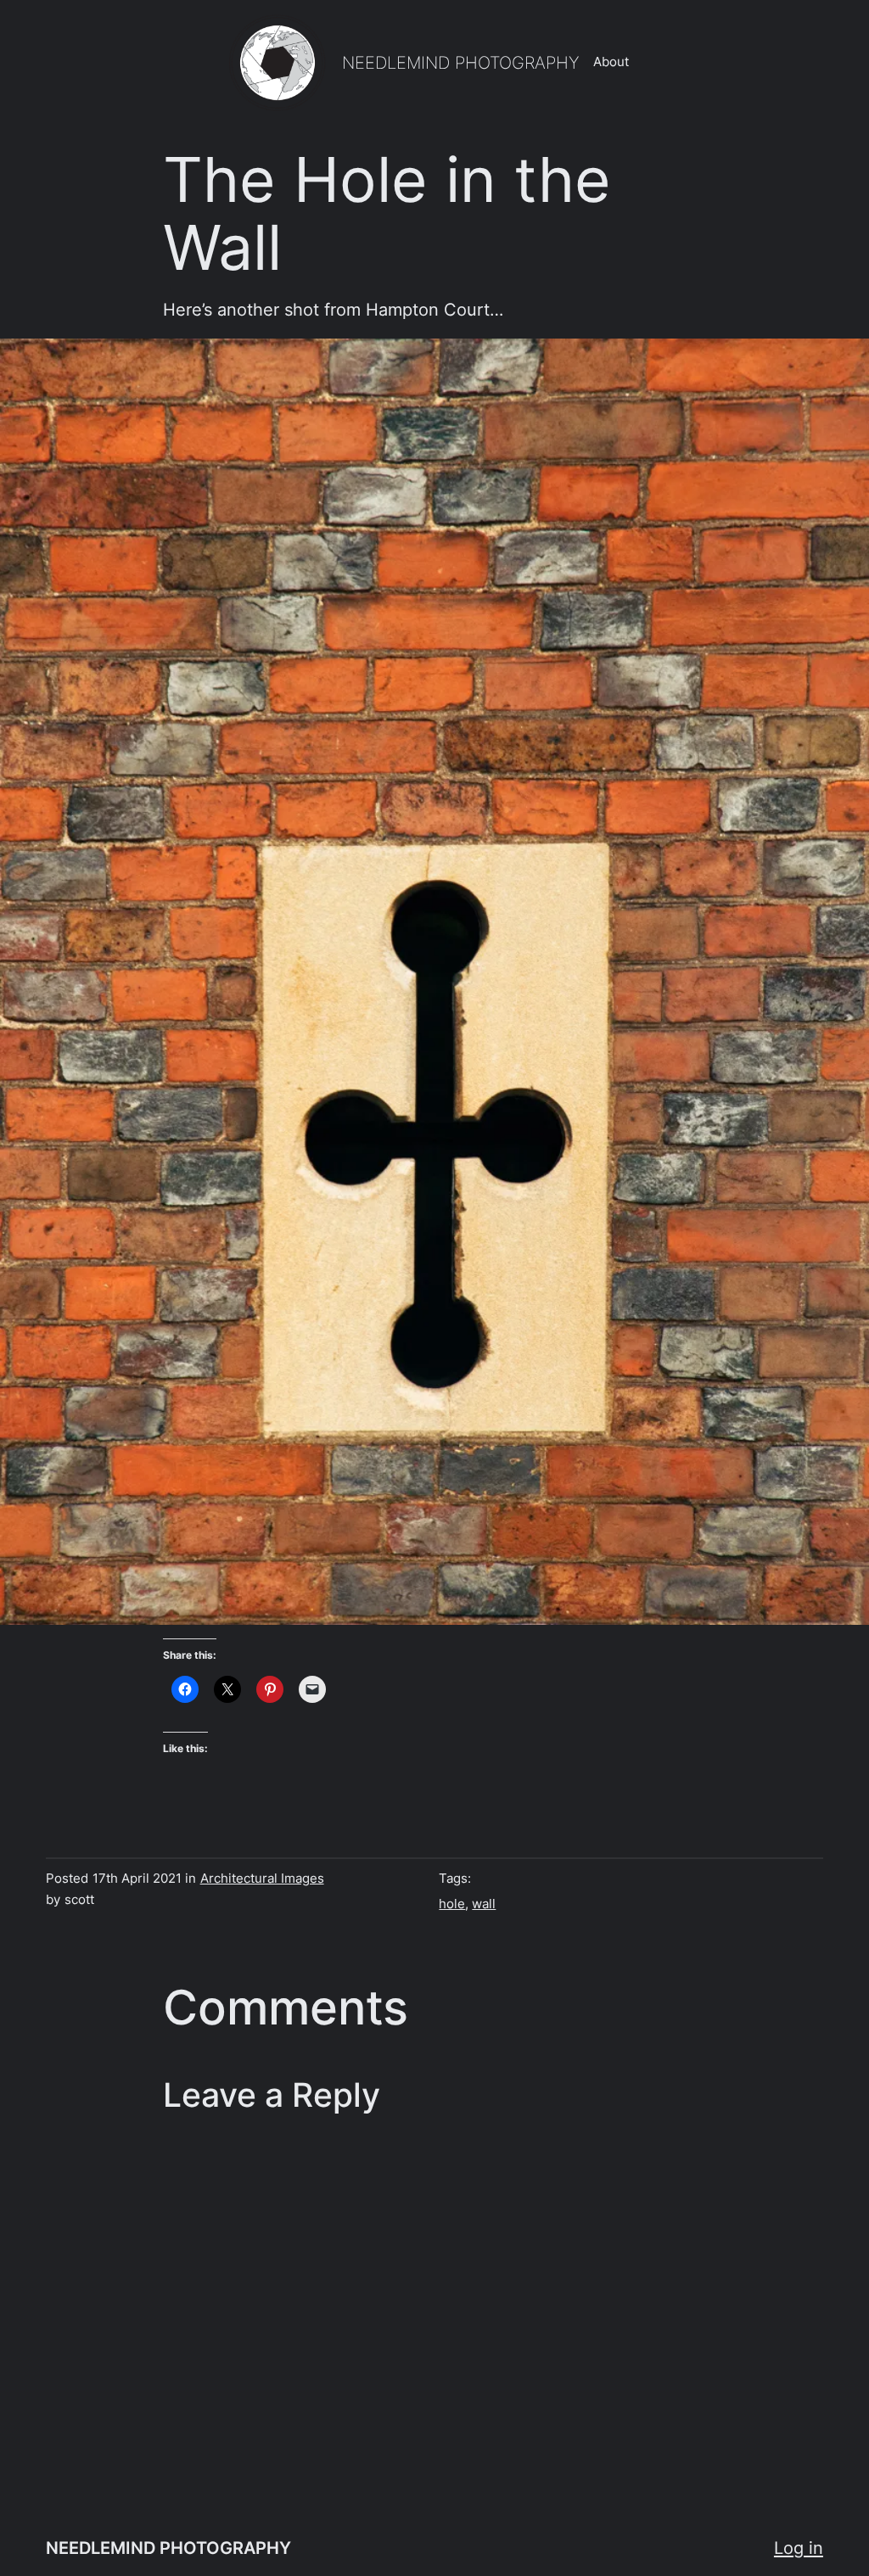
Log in (799, 2548)
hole (452, 1904)
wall (484, 1904)
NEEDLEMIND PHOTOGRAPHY (461, 62)
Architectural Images (262, 1879)
